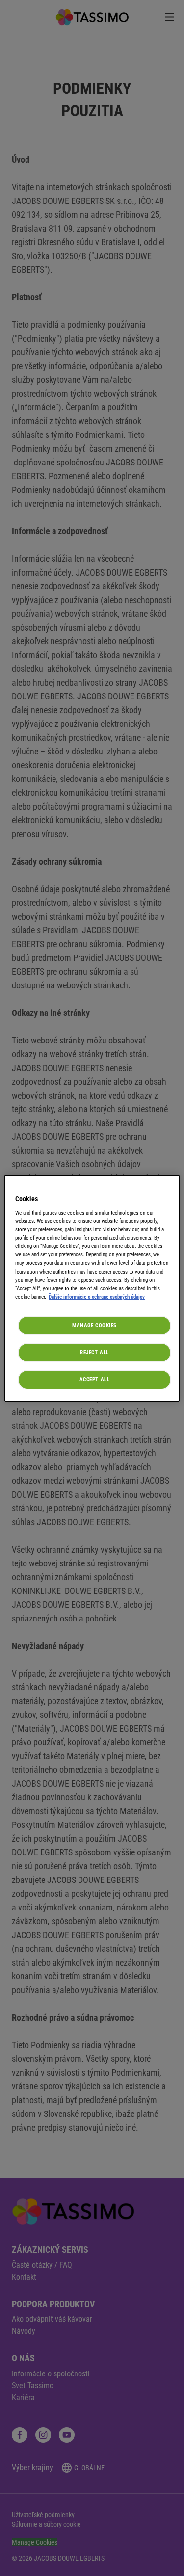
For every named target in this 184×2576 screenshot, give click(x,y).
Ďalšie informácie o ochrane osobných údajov (97, 1297)
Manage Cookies (94, 1325)
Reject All (94, 1352)
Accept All (95, 1379)
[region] (92, 1288)
